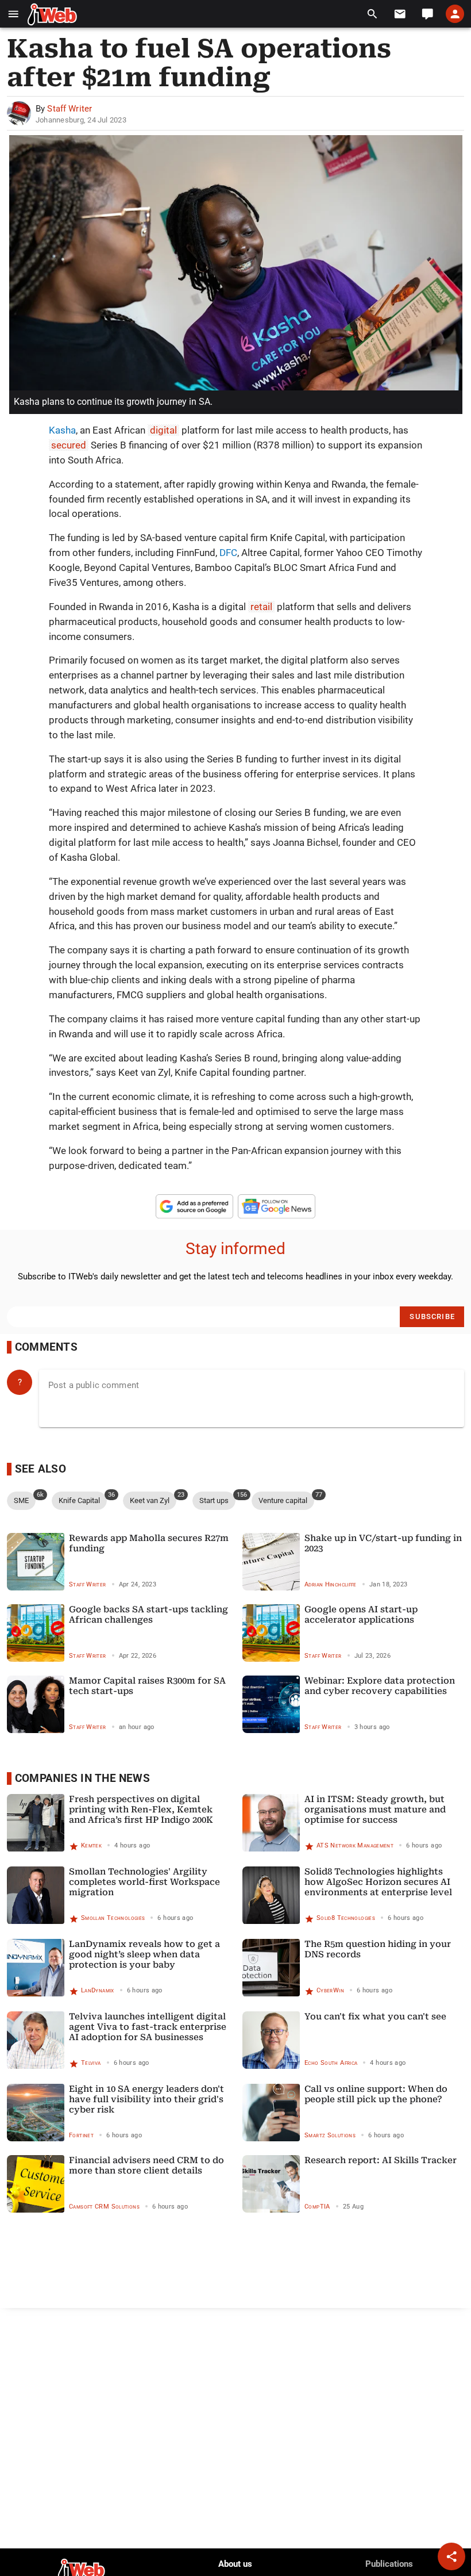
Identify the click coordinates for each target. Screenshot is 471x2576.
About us (235, 2564)
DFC (228, 553)
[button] (13, 14)
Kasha (62, 430)
